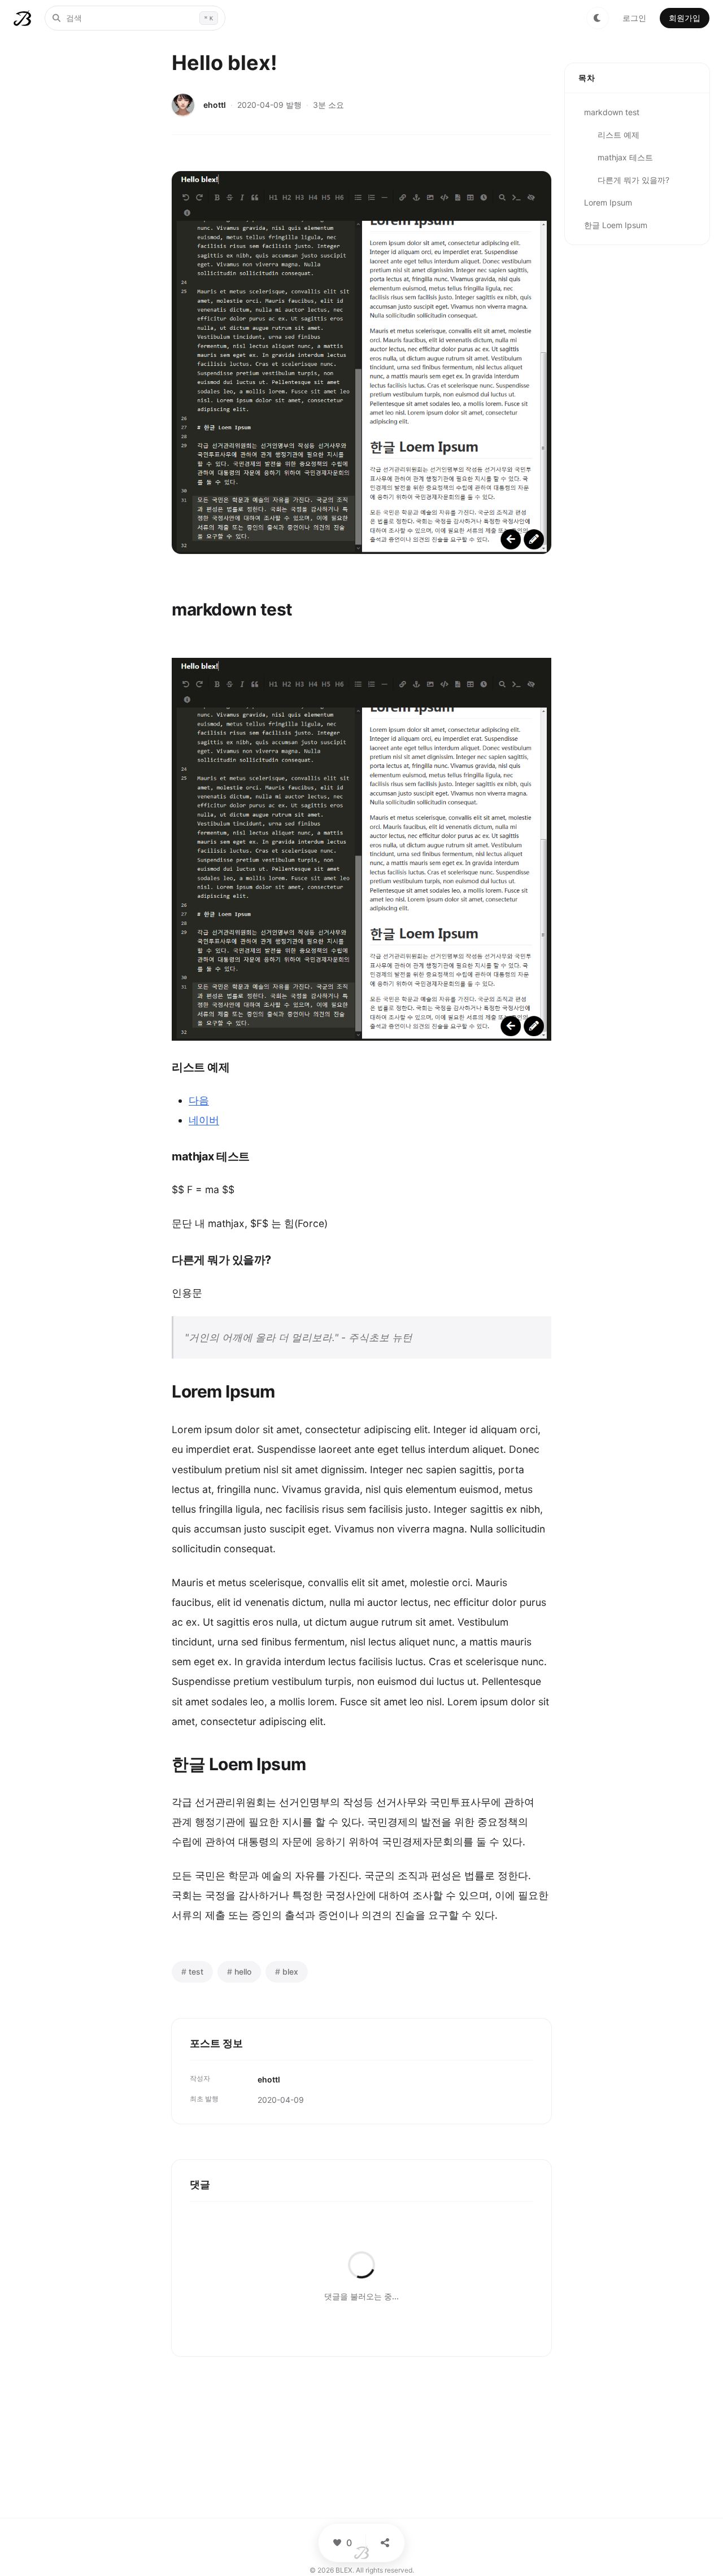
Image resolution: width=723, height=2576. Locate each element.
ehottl (215, 105)
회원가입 (685, 18)
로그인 (634, 18)
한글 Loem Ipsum (616, 225)
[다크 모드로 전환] (598, 18)
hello (239, 1972)
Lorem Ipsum (608, 202)
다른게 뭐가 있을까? (633, 180)
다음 (199, 1100)
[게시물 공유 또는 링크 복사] (385, 2543)
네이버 (204, 1120)
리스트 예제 (619, 135)
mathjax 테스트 (625, 157)
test (192, 1972)
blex (287, 1972)
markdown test (612, 112)
